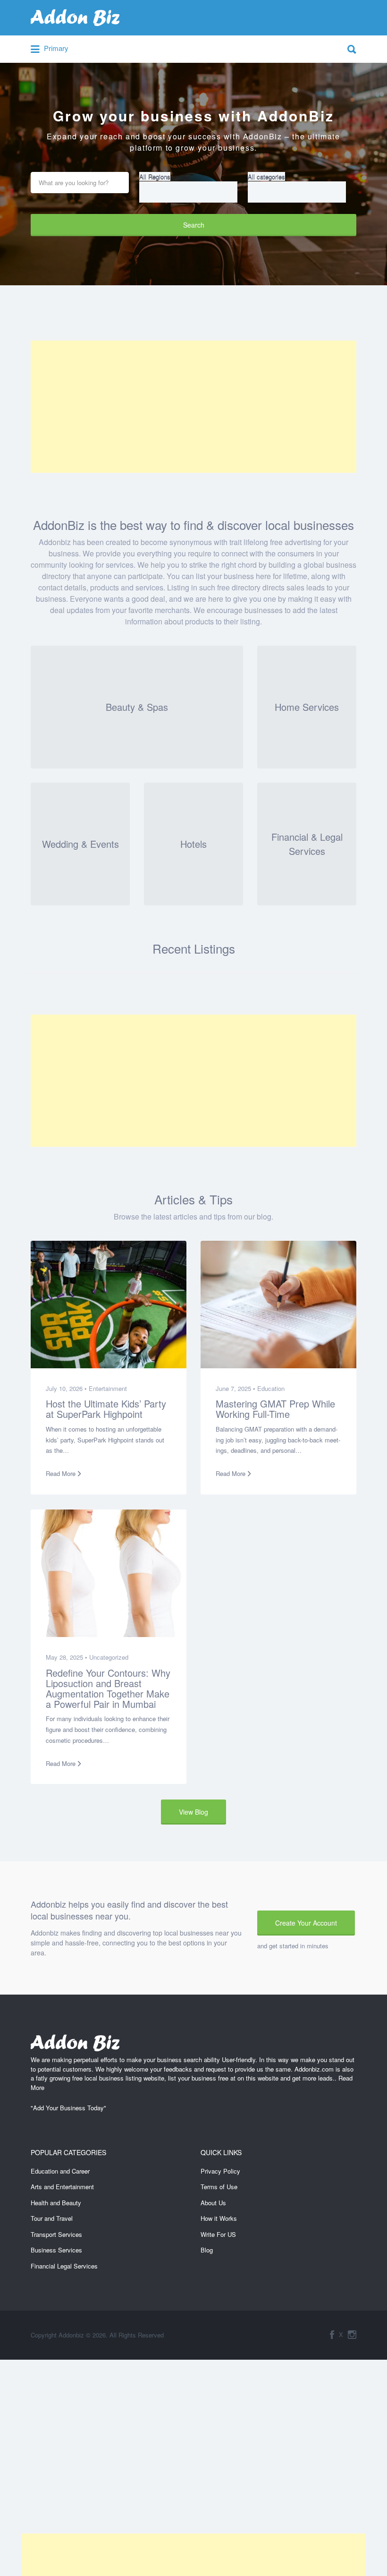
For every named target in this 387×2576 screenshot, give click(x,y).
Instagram (352, 2335)
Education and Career (60, 2171)
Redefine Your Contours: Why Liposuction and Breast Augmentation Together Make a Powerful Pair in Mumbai (108, 1688)
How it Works (219, 2218)
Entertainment (108, 1388)
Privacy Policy (220, 2171)
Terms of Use (219, 2187)
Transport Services (56, 2234)
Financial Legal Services (64, 2266)
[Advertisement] (193, 407)
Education (271, 1388)
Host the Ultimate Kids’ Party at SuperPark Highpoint (106, 1409)
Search (194, 225)
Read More (61, 1473)
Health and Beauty (56, 2203)
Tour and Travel (52, 2218)
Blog (207, 2250)
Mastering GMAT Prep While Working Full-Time (275, 1409)
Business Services (56, 2250)
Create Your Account (306, 1923)
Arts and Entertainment (62, 2187)
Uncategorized (109, 1657)
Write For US (218, 2234)
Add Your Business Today (68, 2108)
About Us (213, 2203)
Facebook (332, 2335)
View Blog (193, 1812)
